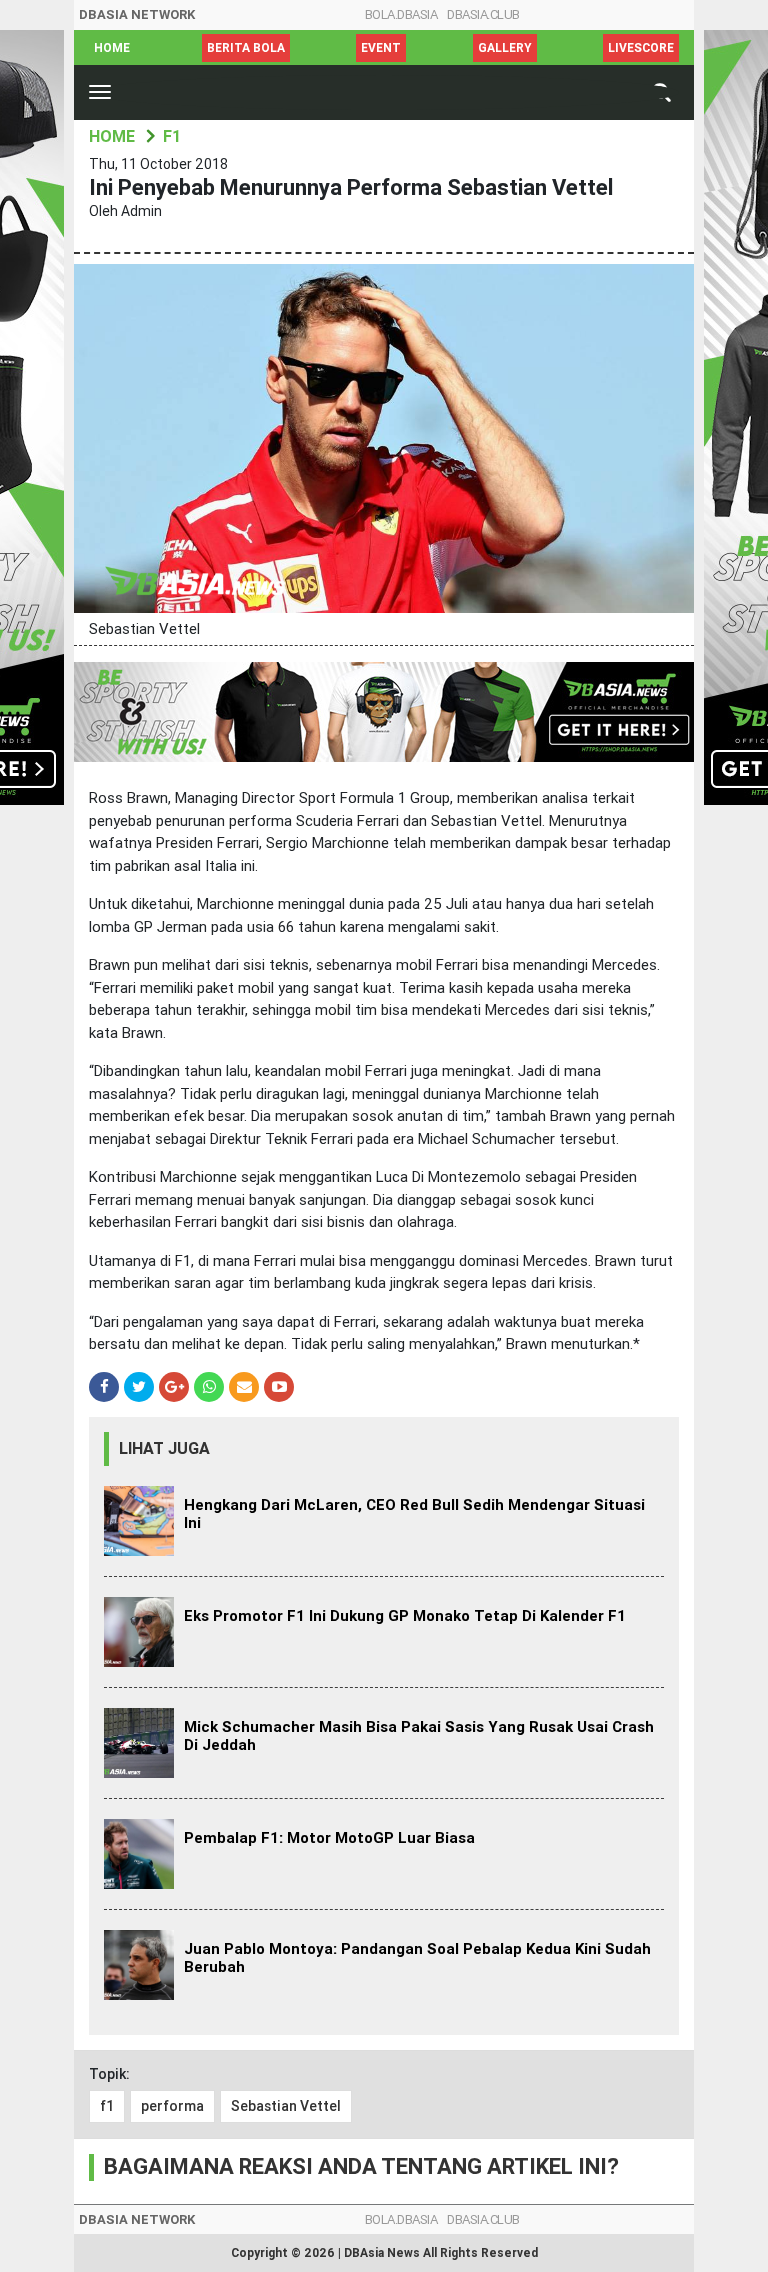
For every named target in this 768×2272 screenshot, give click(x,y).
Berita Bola (246, 48)
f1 (107, 2106)
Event (381, 48)
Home (112, 48)
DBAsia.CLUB (483, 14)
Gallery (505, 48)
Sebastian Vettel (286, 2106)
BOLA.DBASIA (401, 14)
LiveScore (641, 48)
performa (172, 2106)
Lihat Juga (164, 1448)
